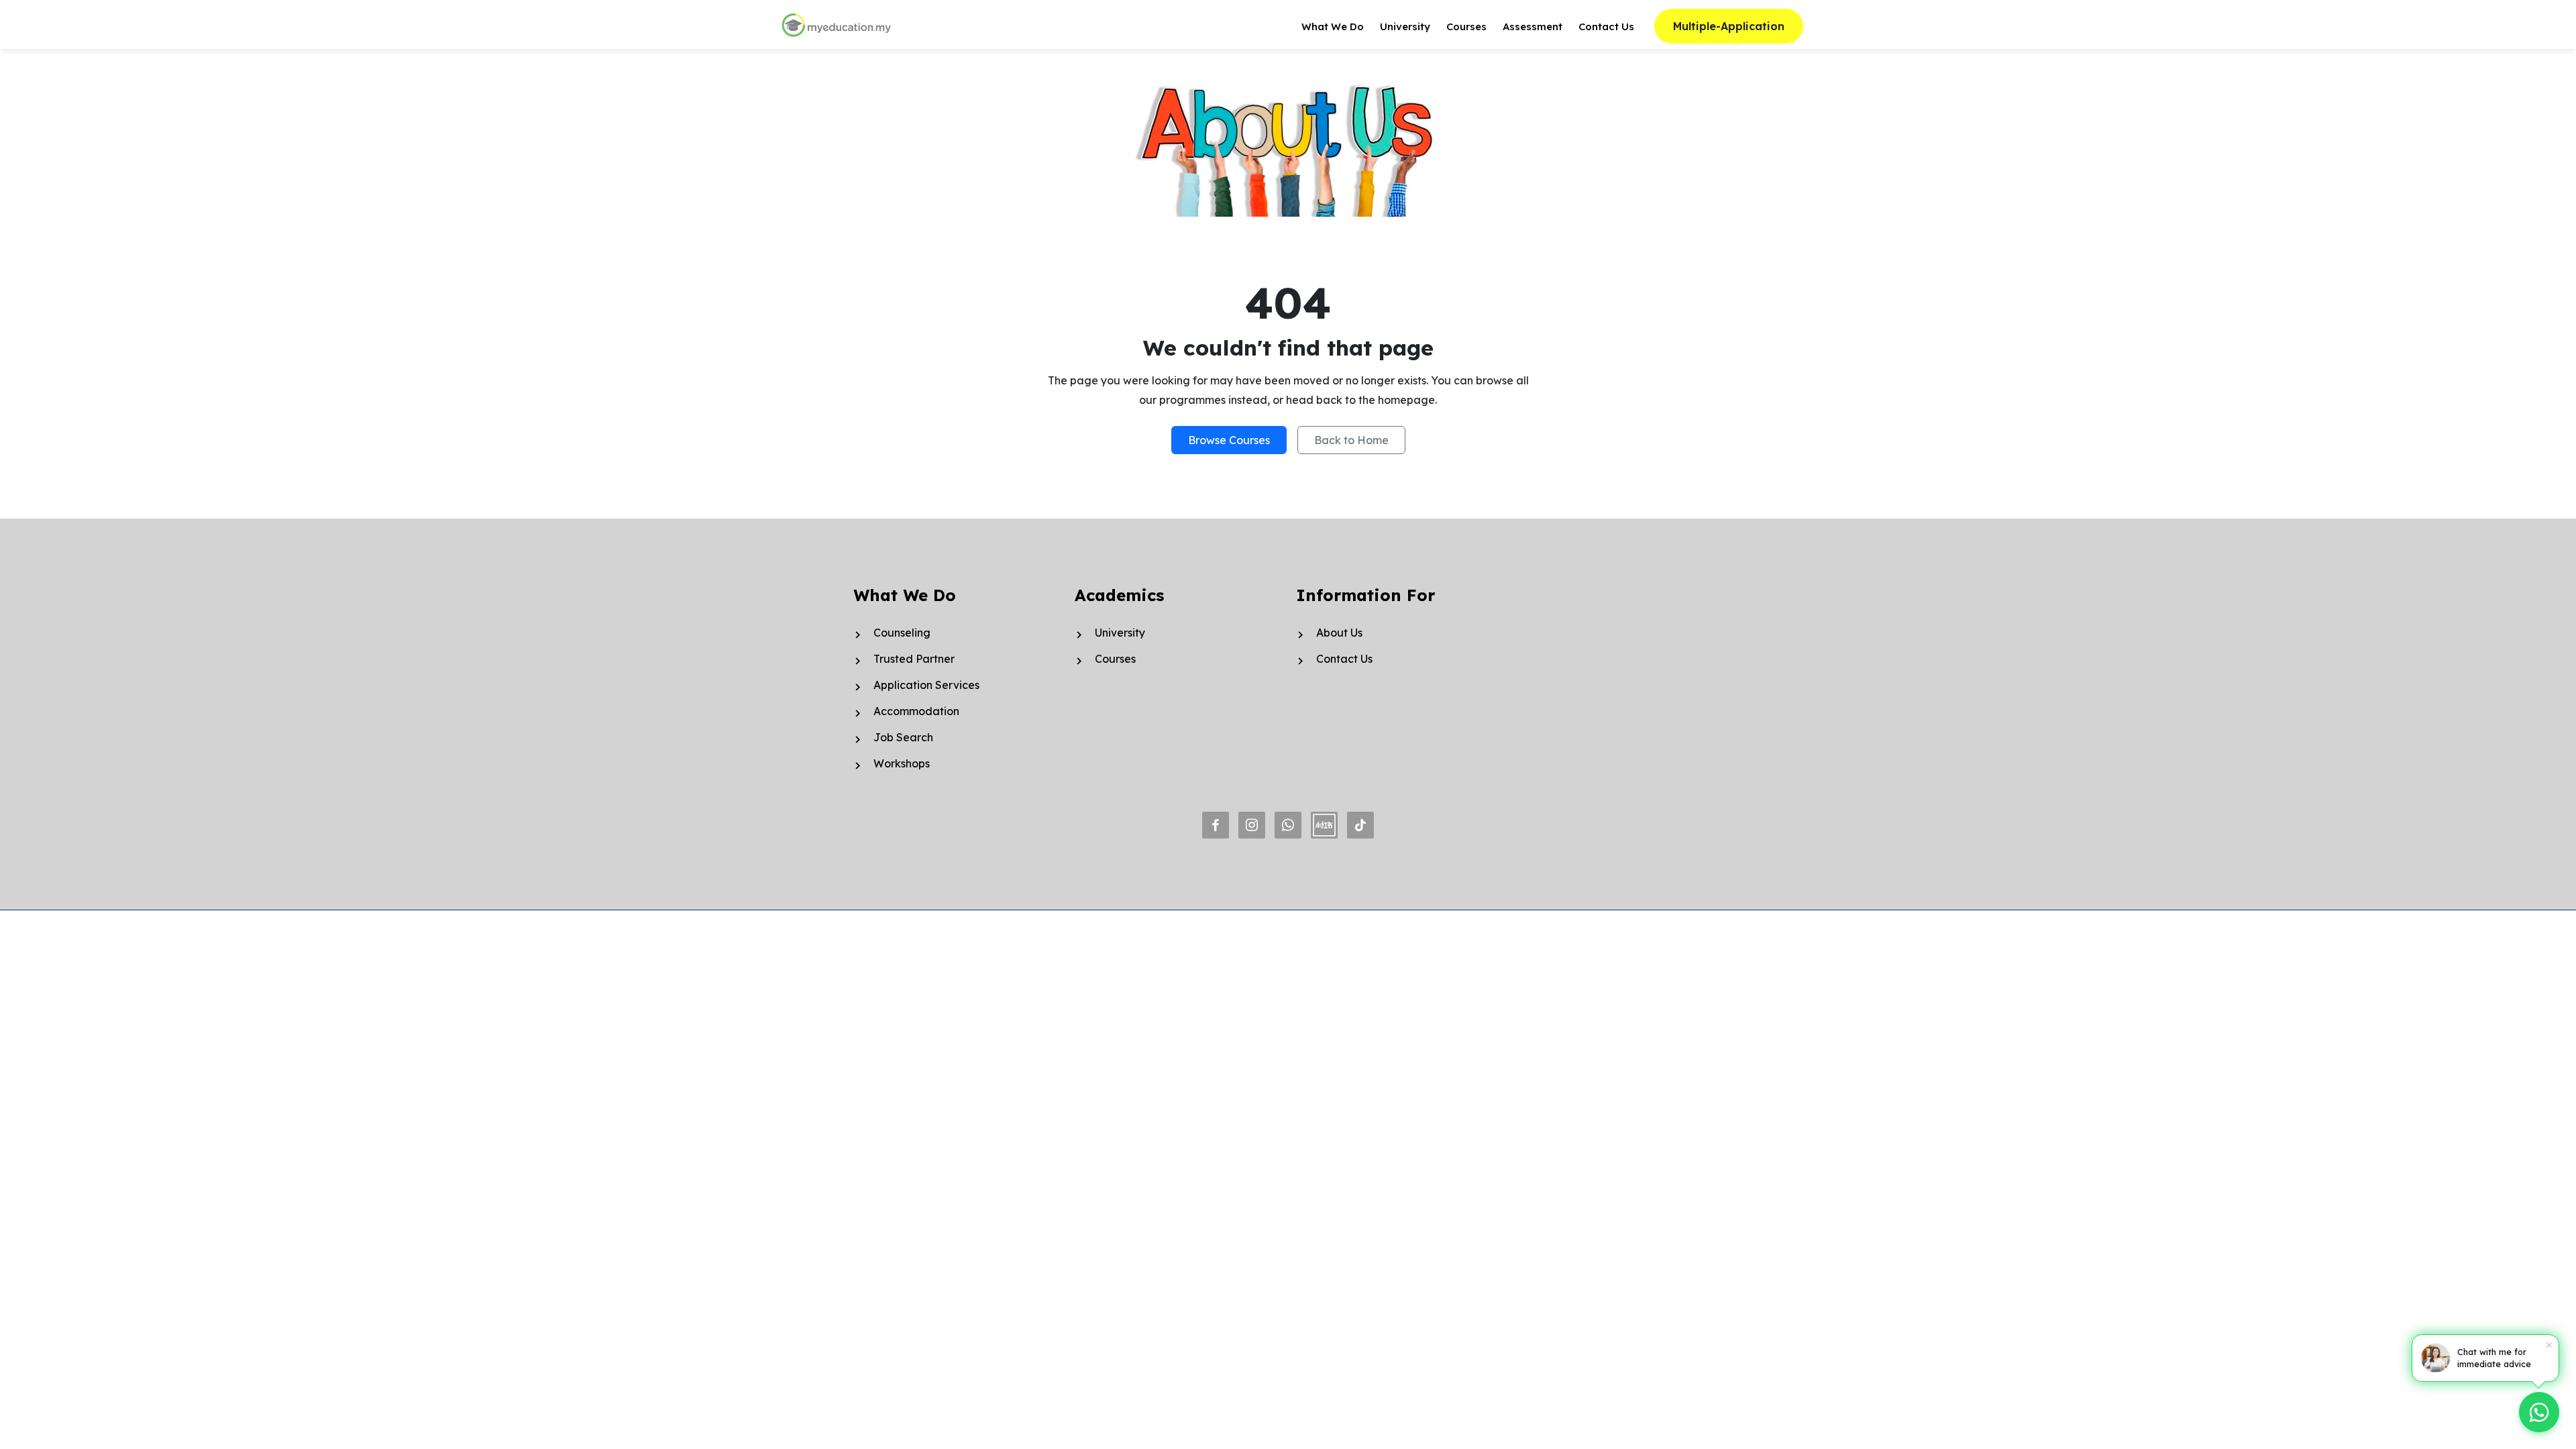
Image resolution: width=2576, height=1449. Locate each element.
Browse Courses (1229, 440)
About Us (1339, 633)
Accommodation (916, 711)
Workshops (902, 763)
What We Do (1333, 26)
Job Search (903, 737)
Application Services (926, 685)
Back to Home (1351, 440)
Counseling (902, 633)
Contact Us (1606, 26)
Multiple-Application (1729, 26)
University (1405, 26)
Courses (1466, 26)
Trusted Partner (914, 659)
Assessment (1533, 26)
